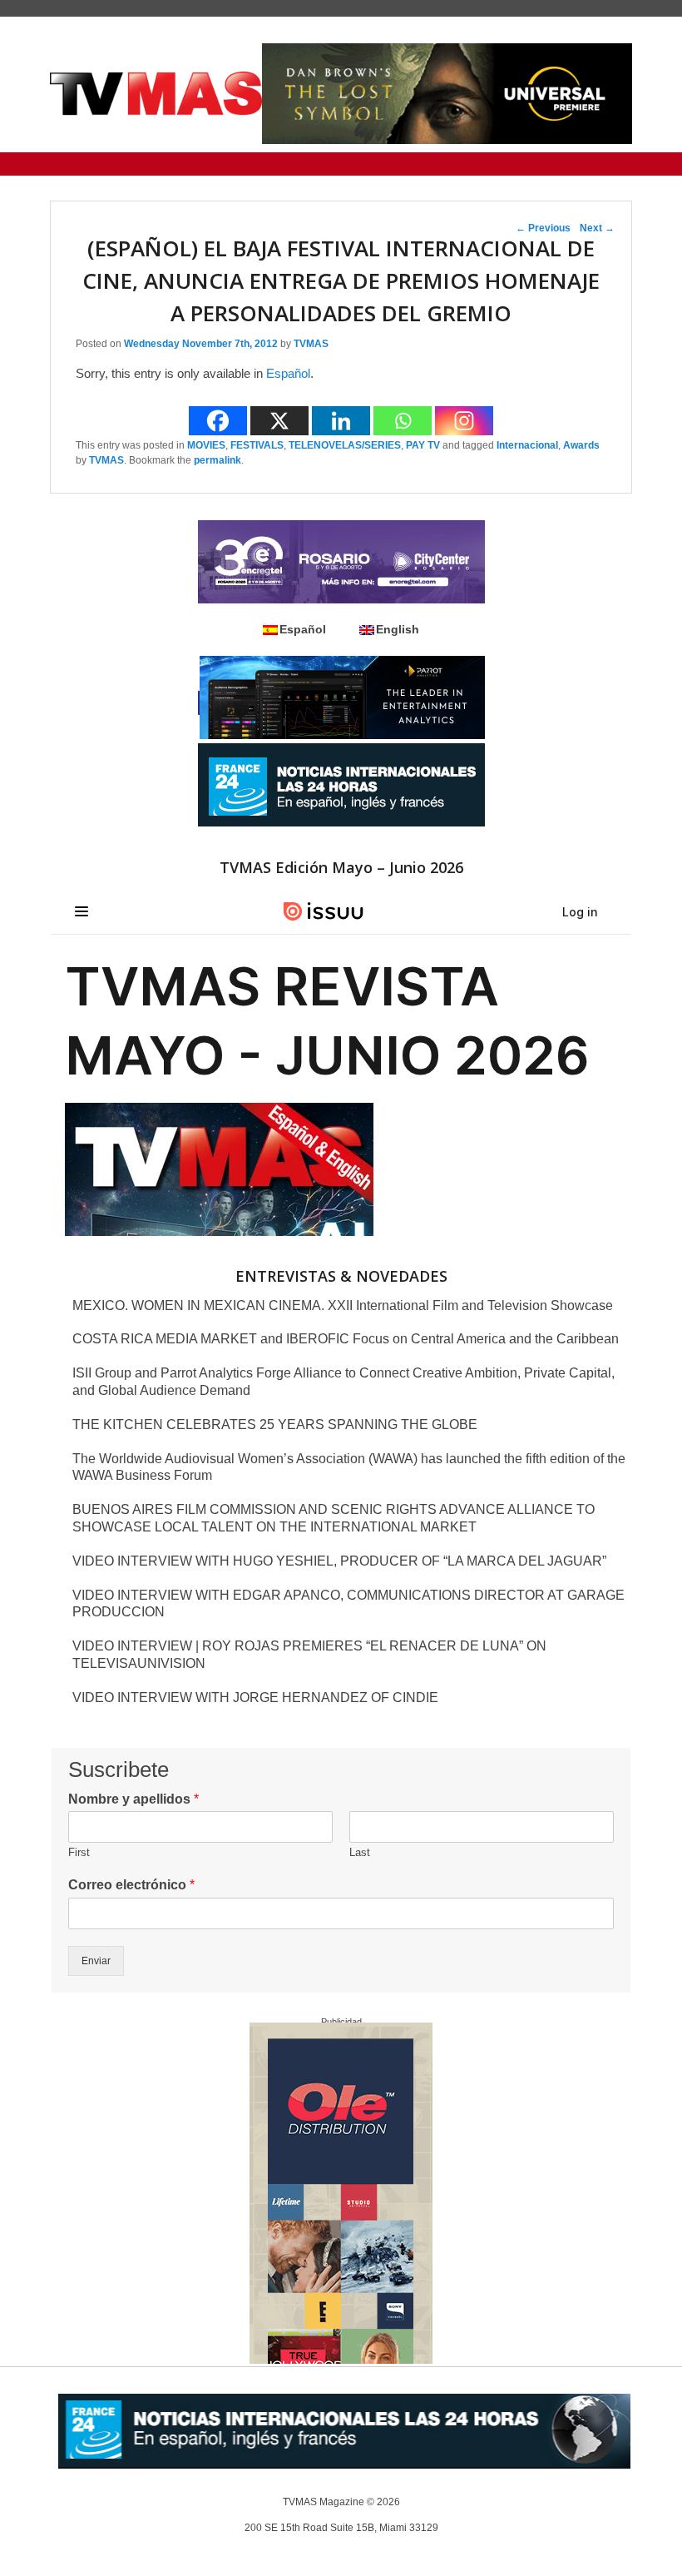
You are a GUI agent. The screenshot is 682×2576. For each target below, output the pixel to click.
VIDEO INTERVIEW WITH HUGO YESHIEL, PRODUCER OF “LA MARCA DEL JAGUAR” (339, 1561)
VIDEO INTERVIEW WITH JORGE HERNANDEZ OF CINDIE (255, 1697)
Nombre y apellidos (133, 1799)
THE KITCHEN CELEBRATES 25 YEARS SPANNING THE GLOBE (275, 1424)
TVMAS (311, 344)
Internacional (527, 445)
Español (288, 373)
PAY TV (423, 445)
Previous (543, 228)
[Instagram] (464, 421)
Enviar (96, 1961)
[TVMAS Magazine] (156, 94)
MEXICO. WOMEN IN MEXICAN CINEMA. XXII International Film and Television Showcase (343, 1305)
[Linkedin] (341, 421)
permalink (217, 460)
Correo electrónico (131, 1885)
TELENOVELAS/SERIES (345, 445)
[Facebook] (218, 421)
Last (360, 1852)
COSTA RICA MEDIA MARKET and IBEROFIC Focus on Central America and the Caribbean (346, 1339)
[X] (279, 421)
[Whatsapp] (403, 421)
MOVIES (206, 445)
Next (597, 228)
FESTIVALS (257, 445)
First (79, 1852)
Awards (581, 445)
